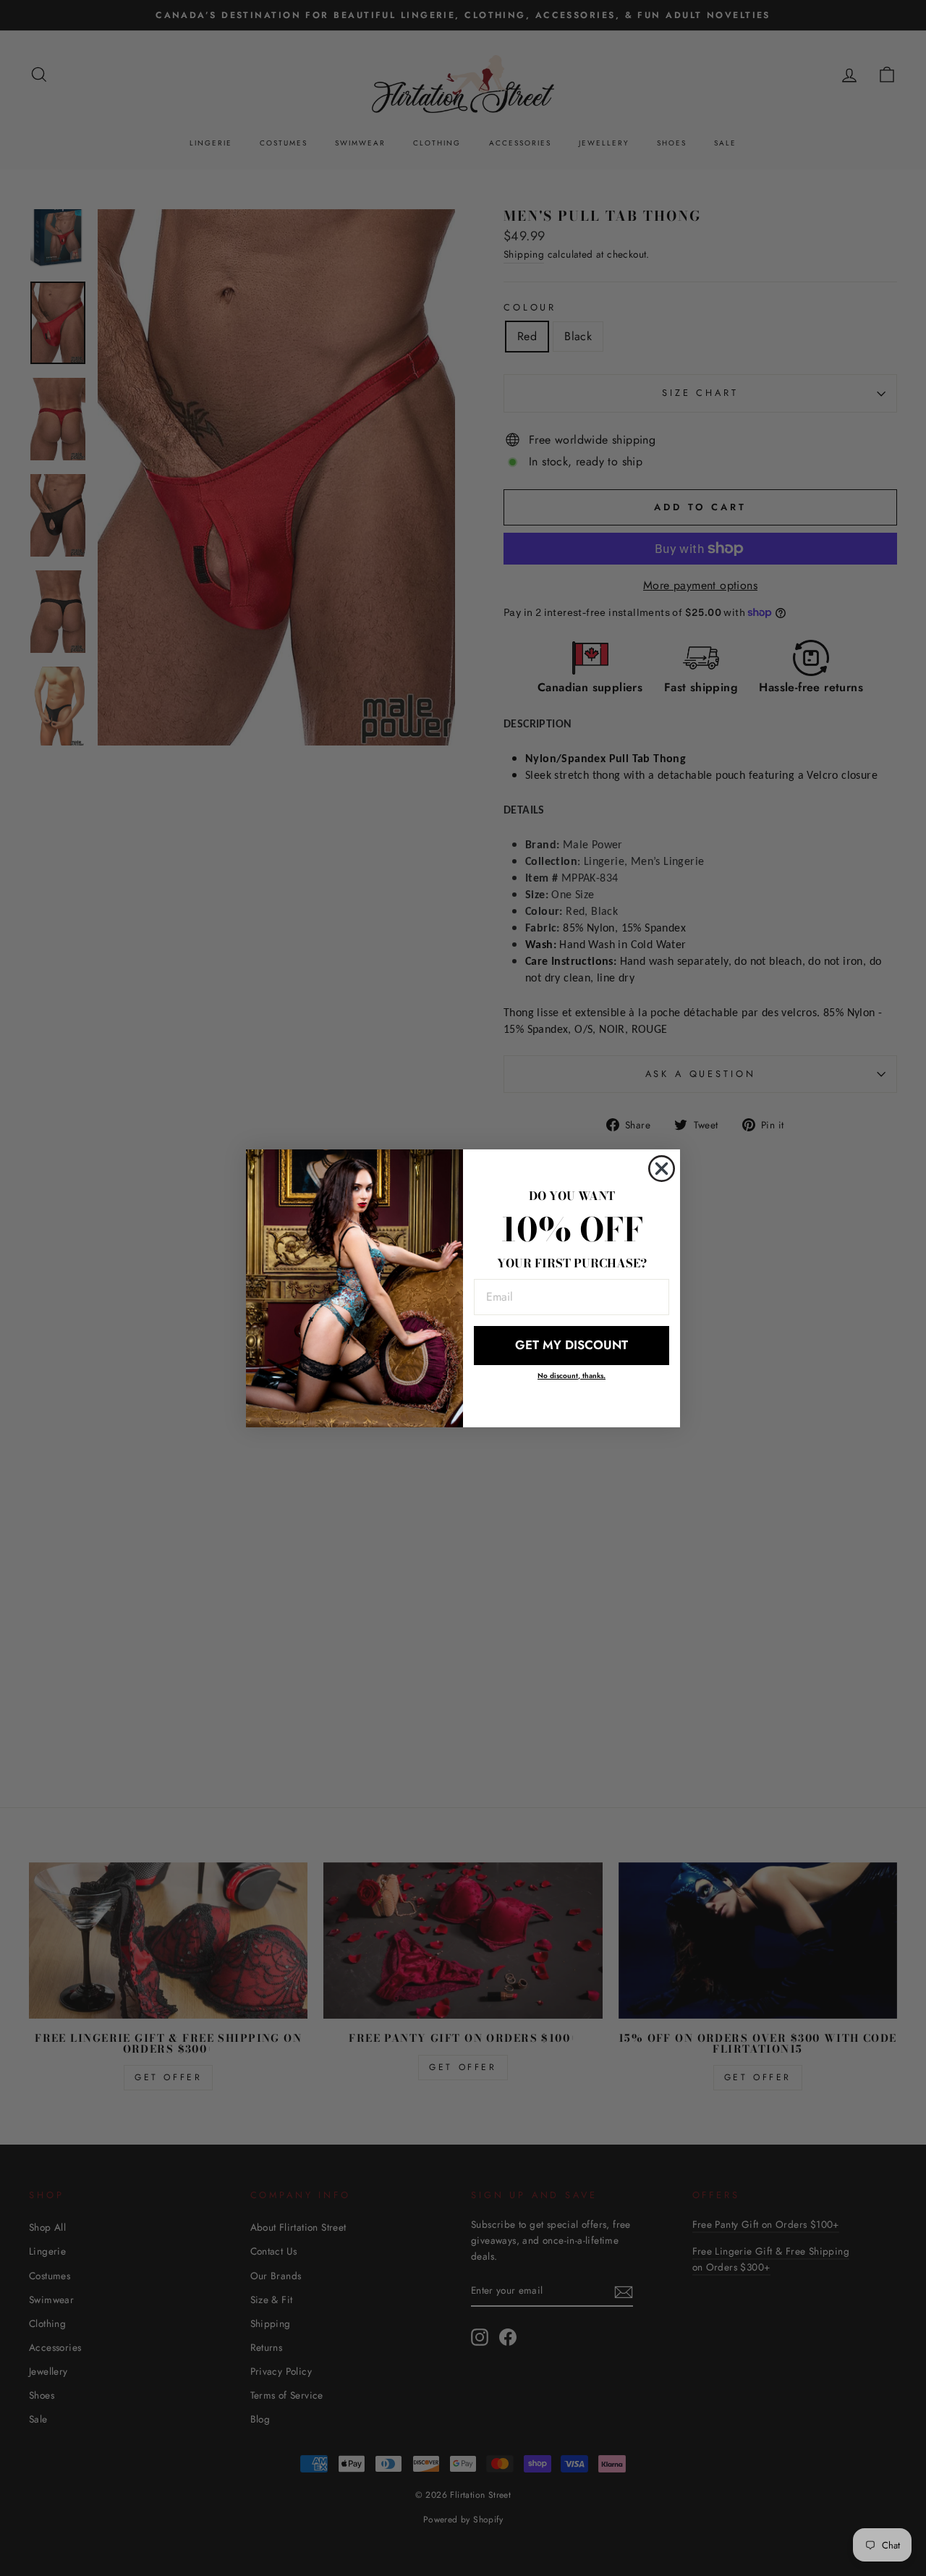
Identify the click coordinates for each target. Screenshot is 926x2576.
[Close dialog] (662, 1169)
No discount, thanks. (572, 1376)
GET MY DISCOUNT (572, 1345)
